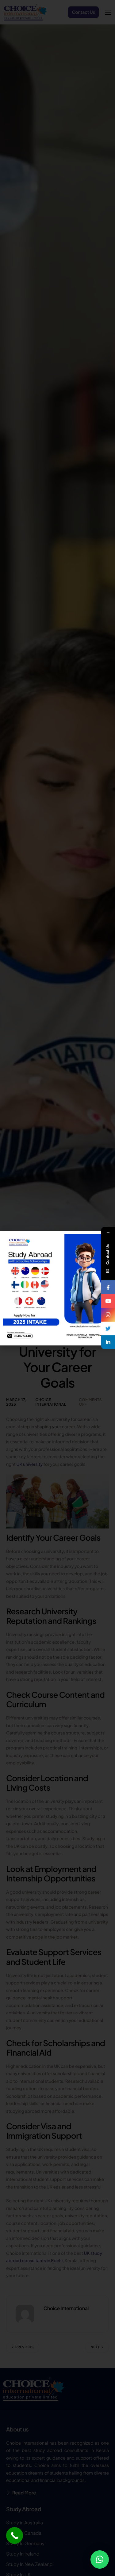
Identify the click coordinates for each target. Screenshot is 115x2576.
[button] (100, 2559)
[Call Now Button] (15, 2536)
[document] (57, 1288)
